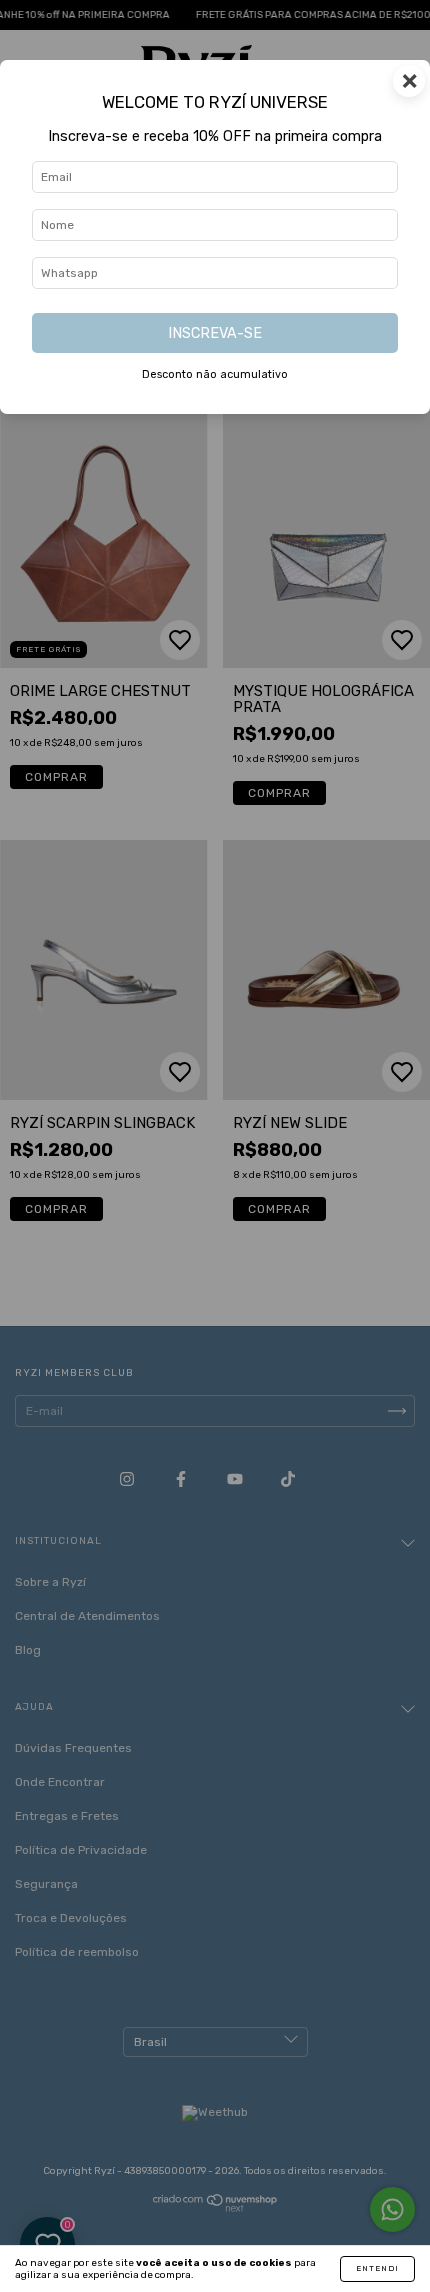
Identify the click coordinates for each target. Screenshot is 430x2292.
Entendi (377, 2268)
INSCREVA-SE (215, 333)
